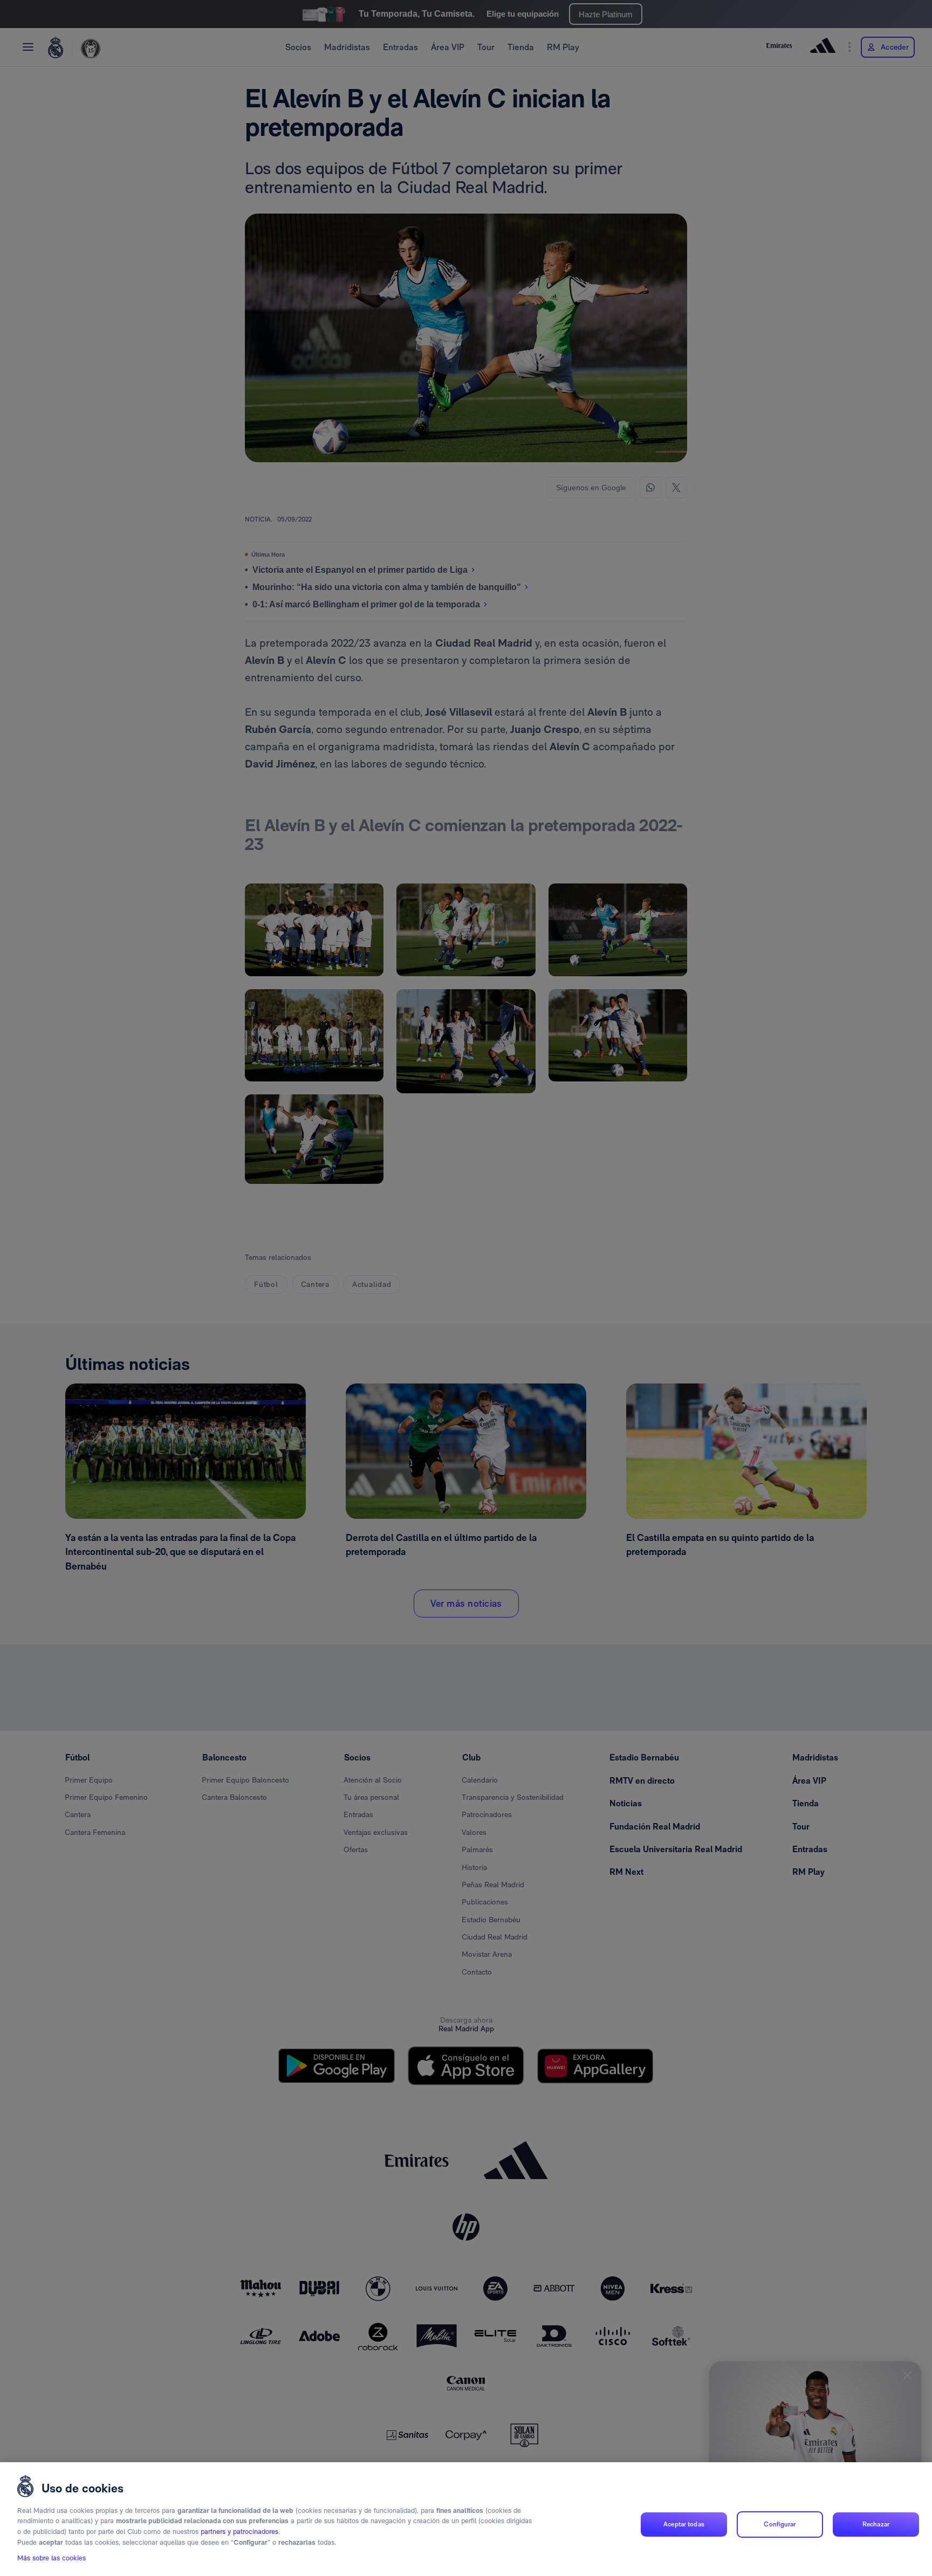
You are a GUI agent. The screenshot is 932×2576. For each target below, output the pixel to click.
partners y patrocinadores (239, 2532)
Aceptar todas (684, 2524)
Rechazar (876, 2524)
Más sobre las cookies (52, 2558)
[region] (466, 2519)
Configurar (780, 2524)
